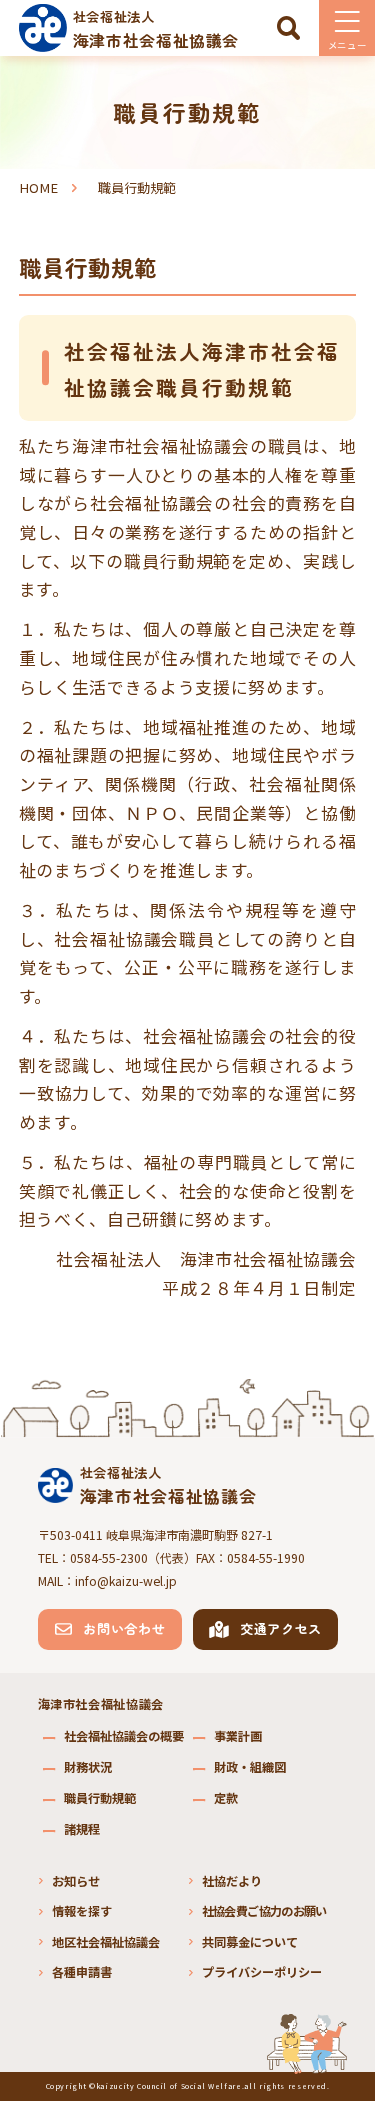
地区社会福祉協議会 (106, 1942)
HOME (38, 187)
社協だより (232, 1881)
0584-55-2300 (109, 1558)
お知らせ (76, 1881)
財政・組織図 (250, 1767)
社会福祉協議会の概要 (124, 1736)
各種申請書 (82, 1972)
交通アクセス (281, 1628)
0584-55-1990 (266, 1558)
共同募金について (250, 1942)
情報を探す (82, 1911)
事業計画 (238, 1736)
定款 (226, 1798)
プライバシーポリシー (262, 1972)
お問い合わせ (124, 1628)
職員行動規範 (100, 1798)
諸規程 (82, 1829)
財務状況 (88, 1767)
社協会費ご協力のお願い (264, 1911)
